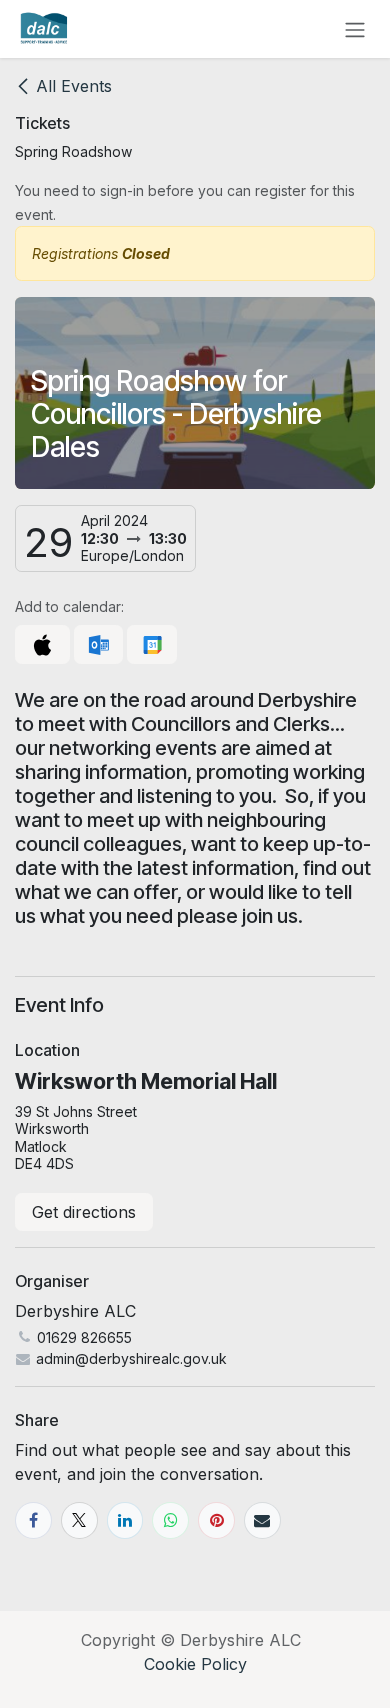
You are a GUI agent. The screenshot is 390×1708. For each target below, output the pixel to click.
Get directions (84, 1212)
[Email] (262, 1520)
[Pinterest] (216, 1520)
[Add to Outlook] (98, 645)
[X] (79, 1520)
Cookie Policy (195, 1664)
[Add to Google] (151, 645)
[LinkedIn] (125, 1520)
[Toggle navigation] (355, 29)
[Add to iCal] (42, 645)
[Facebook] (33, 1520)
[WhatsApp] (170, 1520)
